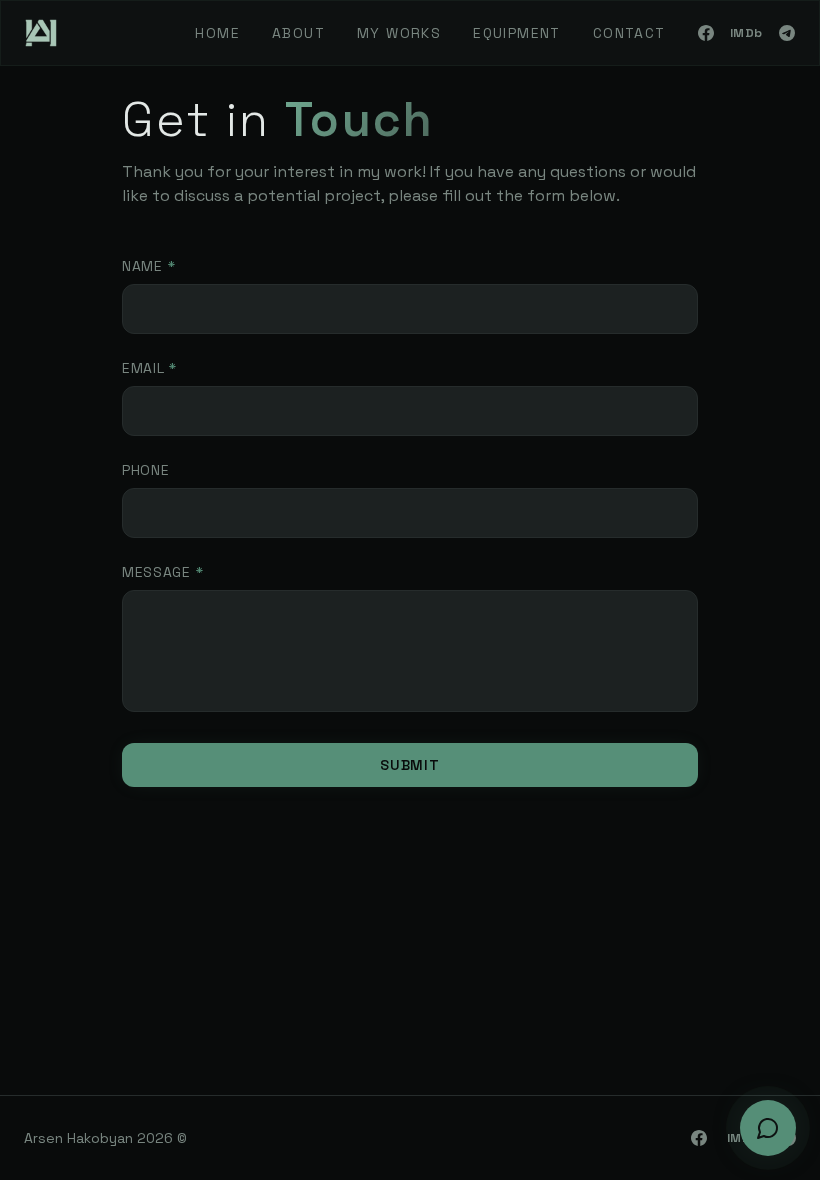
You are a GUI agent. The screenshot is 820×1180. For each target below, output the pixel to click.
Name (148, 266)
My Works (399, 33)
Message (162, 572)
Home (217, 33)
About (298, 33)
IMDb (746, 33)
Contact (629, 33)
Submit (409, 765)
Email (149, 368)
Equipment (517, 33)
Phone (146, 470)
